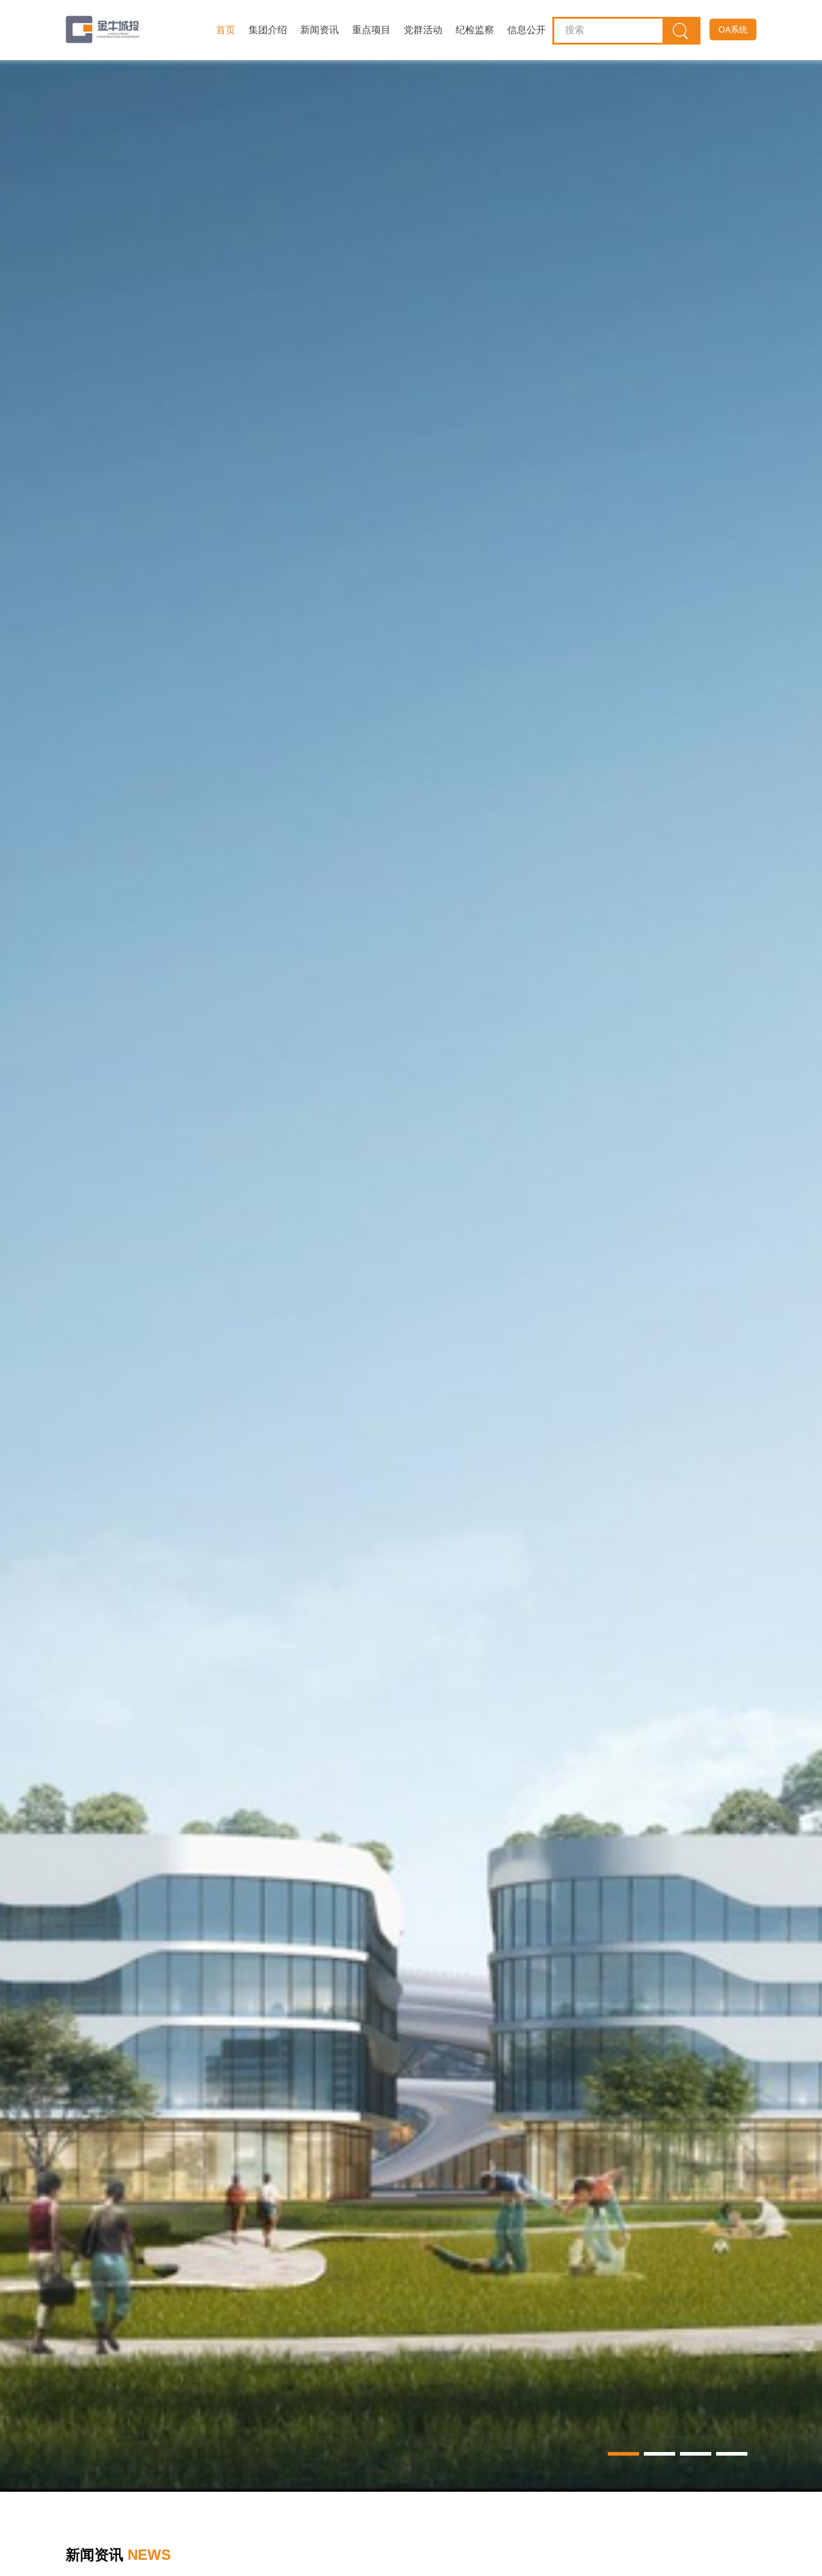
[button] (623, 2454)
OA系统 (733, 29)
